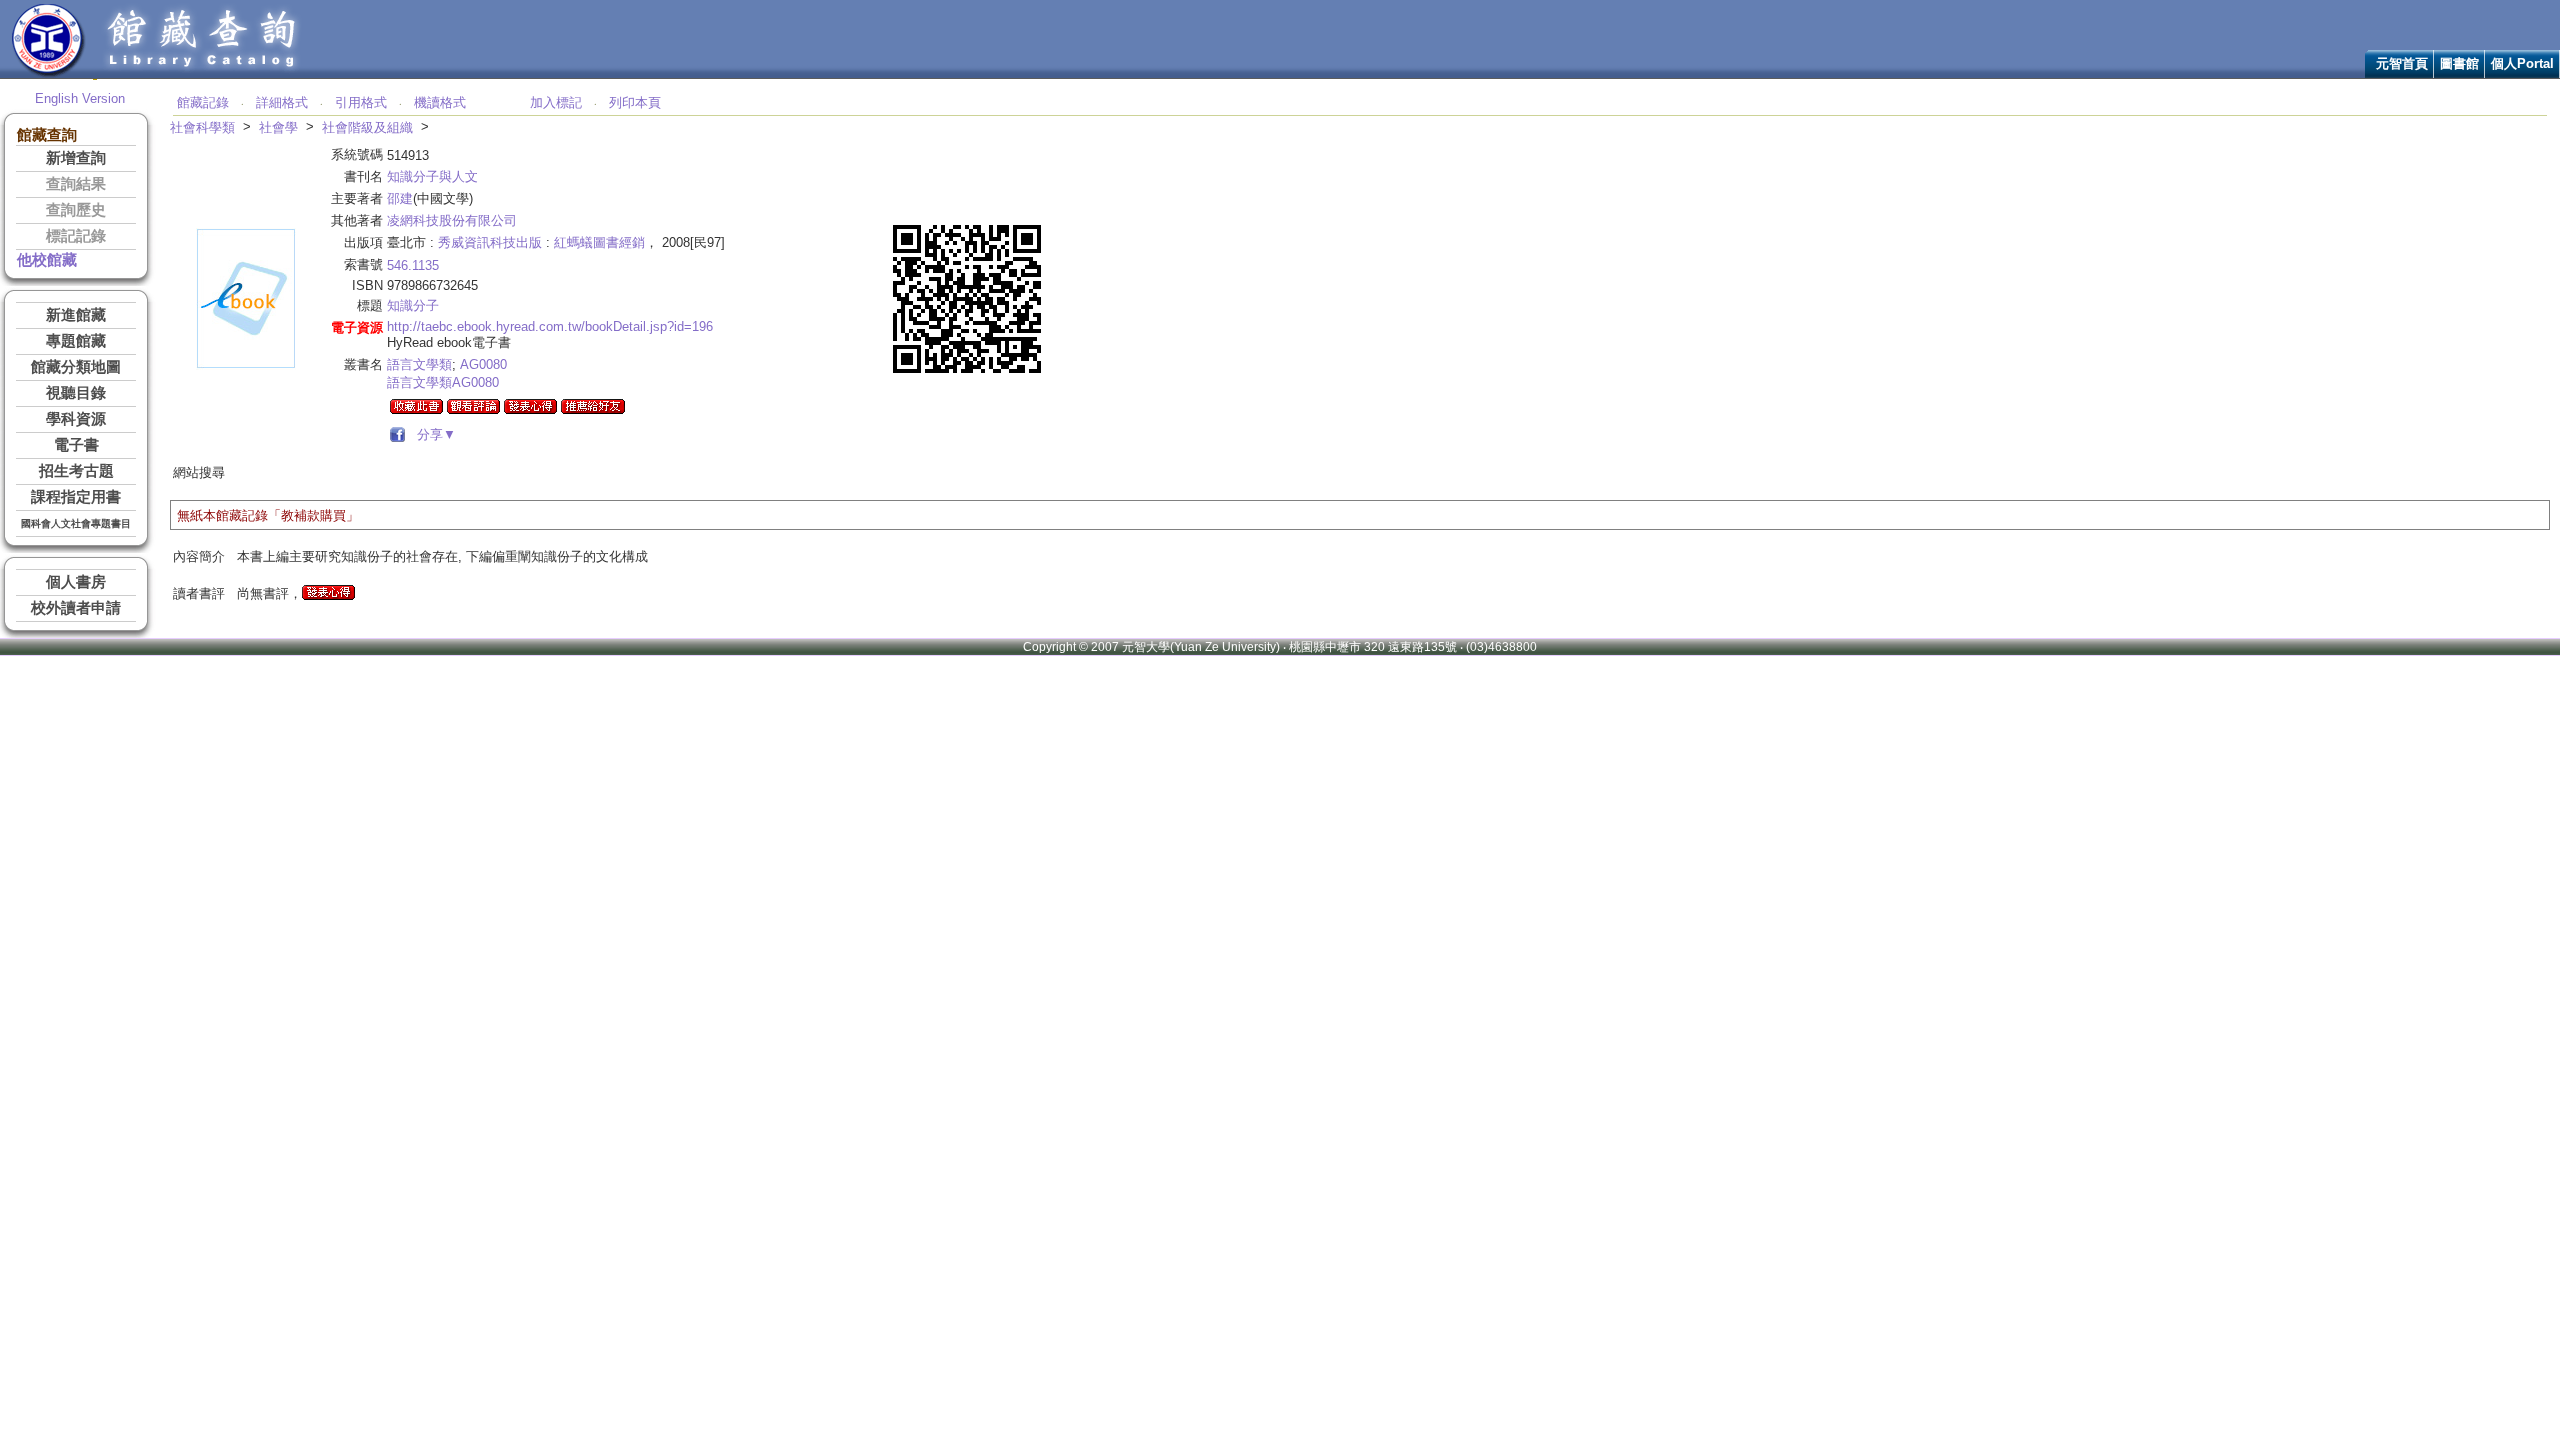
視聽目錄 (76, 393)
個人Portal (2522, 63)
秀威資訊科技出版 (490, 242)
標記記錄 (76, 236)
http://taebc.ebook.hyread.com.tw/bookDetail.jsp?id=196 (550, 326)
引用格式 (361, 102)
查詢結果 (76, 184)
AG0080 (483, 364)
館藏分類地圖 (76, 367)
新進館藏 (76, 315)
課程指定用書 (76, 497)
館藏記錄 (203, 102)
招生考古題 (76, 471)
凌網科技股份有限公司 (452, 220)
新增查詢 (76, 158)
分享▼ (432, 434)
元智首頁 (2402, 63)
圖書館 (2459, 63)
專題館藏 (76, 341)
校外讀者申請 (76, 608)
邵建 (400, 198)
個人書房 (76, 582)
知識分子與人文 (432, 176)
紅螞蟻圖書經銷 (599, 242)
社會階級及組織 (367, 127)
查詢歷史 (76, 210)
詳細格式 (282, 102)
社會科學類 (202, 127)
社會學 (278, 127)
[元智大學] (48, 73)
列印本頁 (635, 102)
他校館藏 (47, 260)
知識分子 (413, 305)
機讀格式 (440, 102)
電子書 (76, 445)
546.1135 (413, 265)
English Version (80, 98)
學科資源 (76, 419)
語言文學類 (419, 364)
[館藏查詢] (203, 73)
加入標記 (556, 102)
